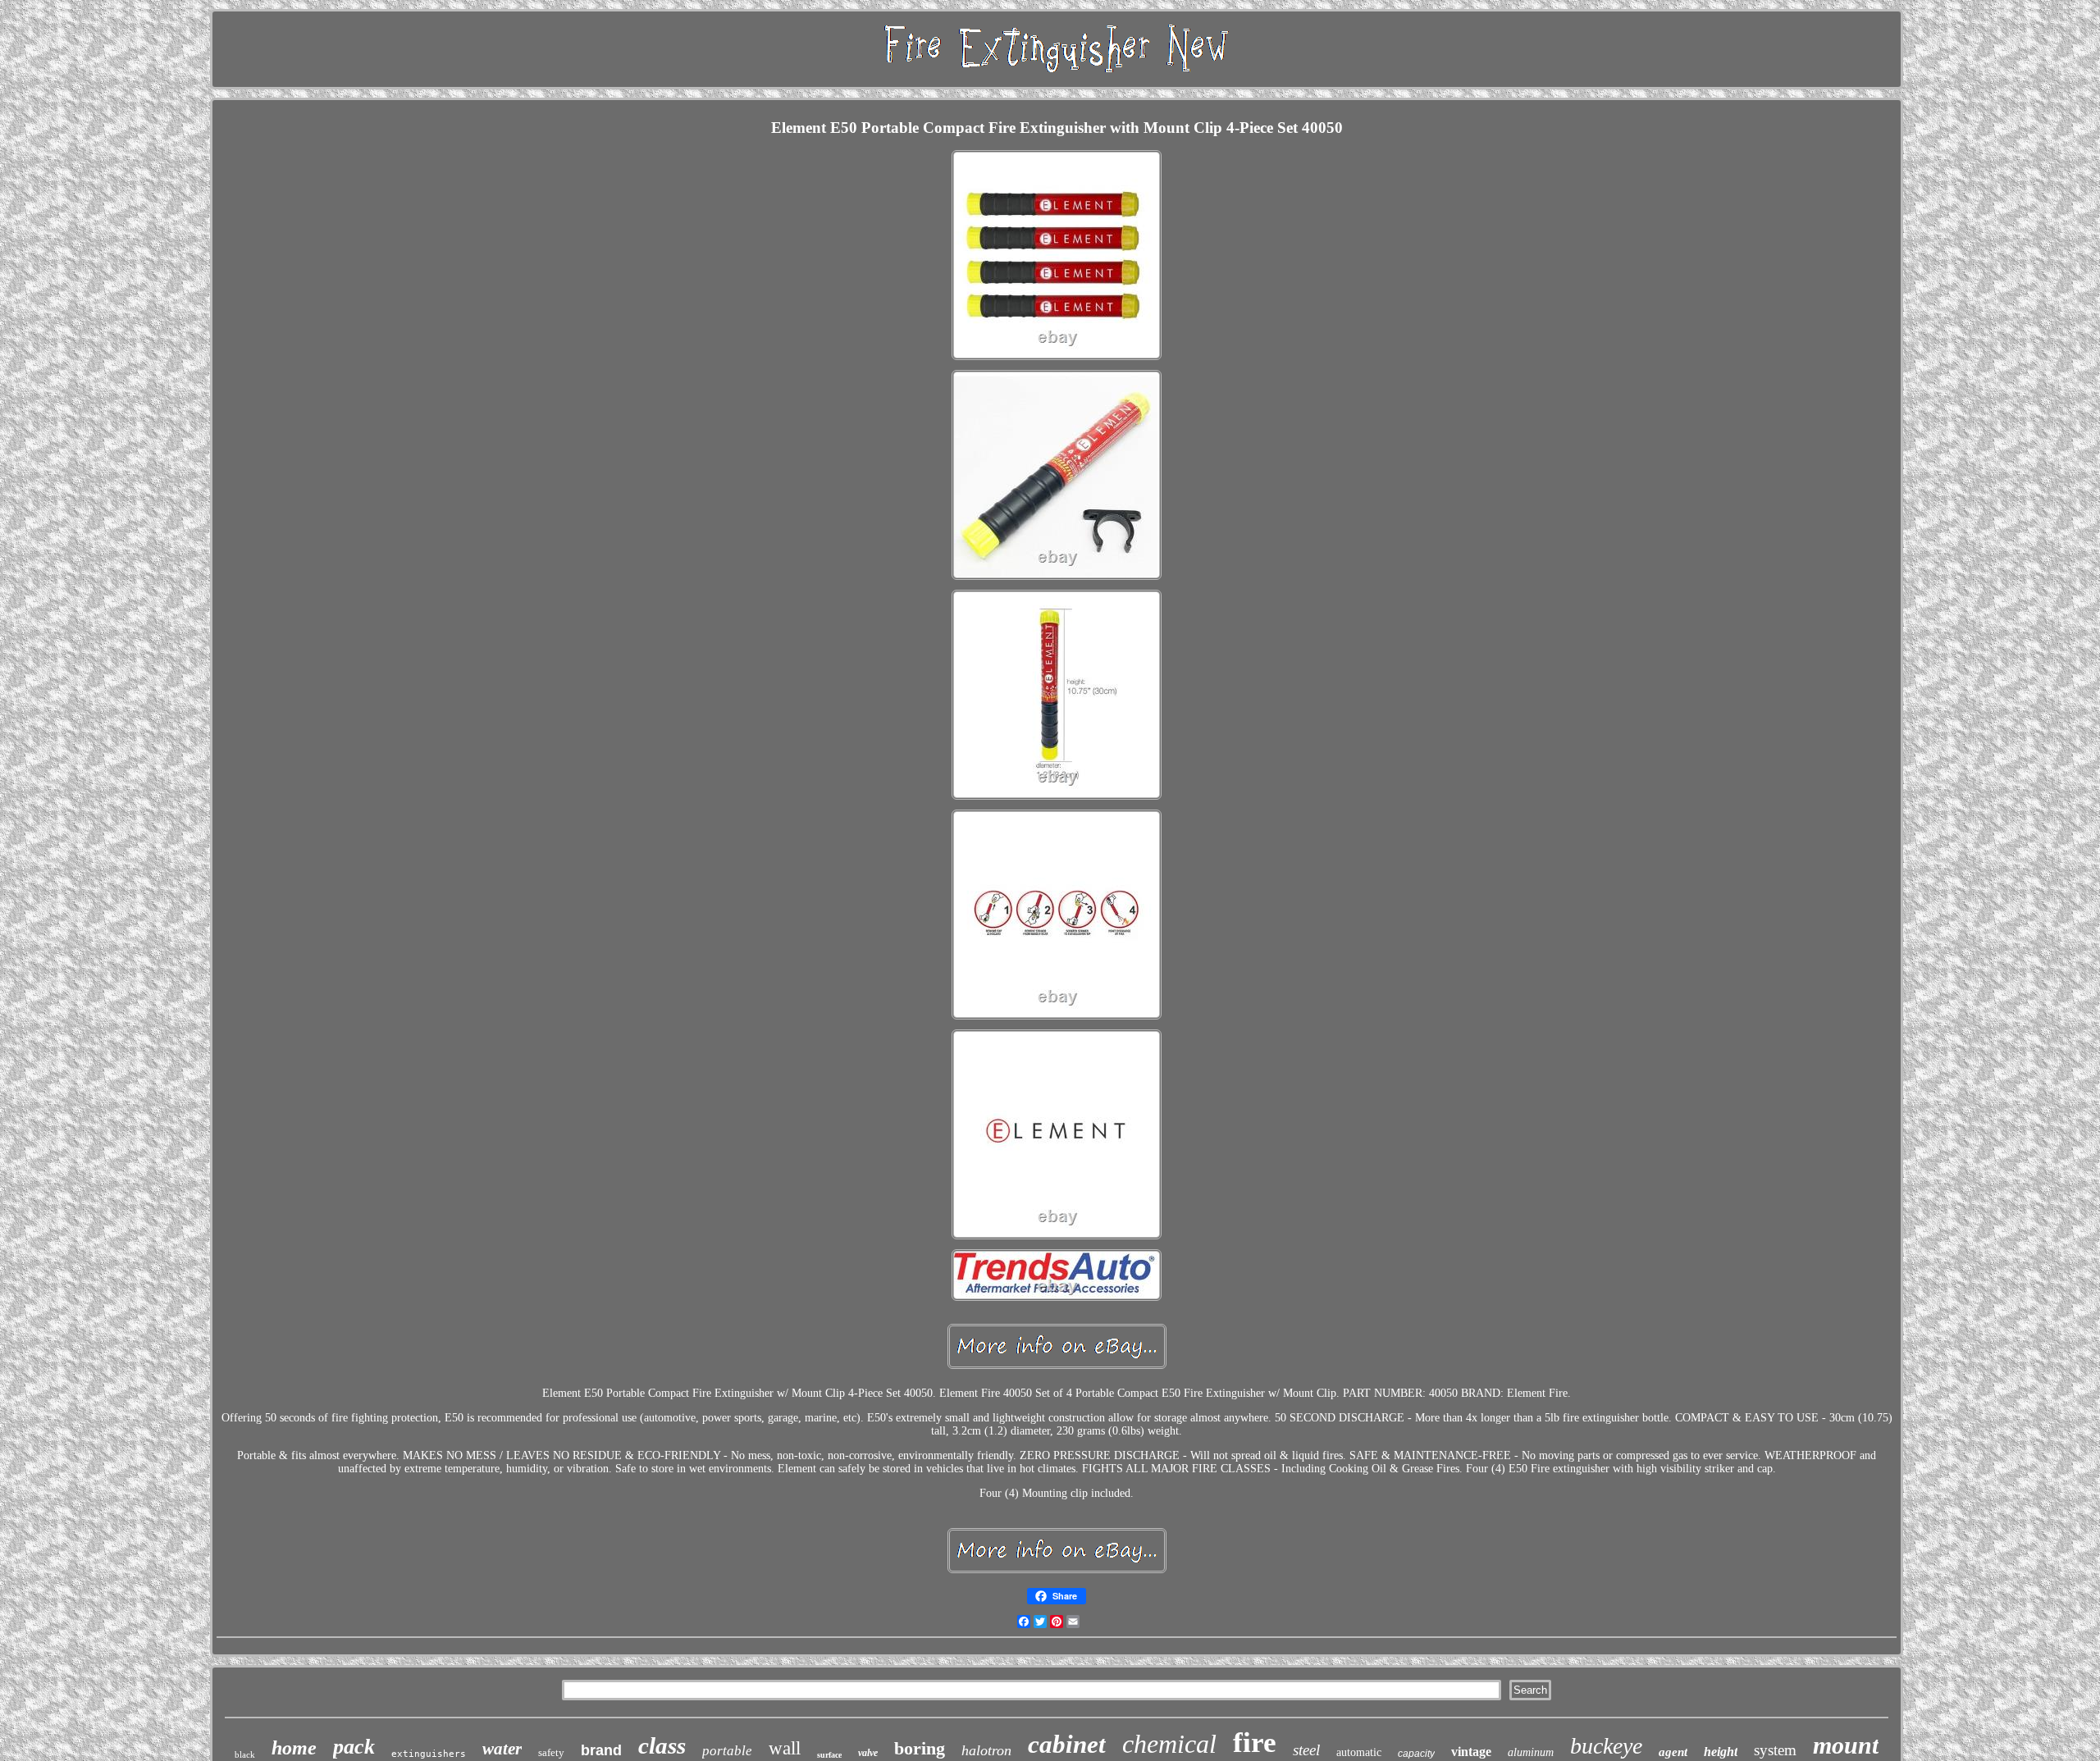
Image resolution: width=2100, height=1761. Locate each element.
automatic (1359, 1752)
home (294, 1748)
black (245, 1754)
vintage (1471, 1752)
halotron (986, 1750)
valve (868, 1753)
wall (785, 1748)
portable (727, 1751)
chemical (1169, 1744)
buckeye (1606, 1746)
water (502, 1749)
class (662, 1745)
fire (1255, 1743)
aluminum (1531, 1752)
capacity (1416, 1754)
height (1721, 1752)
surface (829, 1755)
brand (601, 1750)
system (1775, 1750)
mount (1846, 1745)
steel (1306, 1750)
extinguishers (429, 1754)
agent (1673, 1752)
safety (551, 1752)
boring (920, 1748)
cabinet (1067, 1744)
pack (354, 1747)
